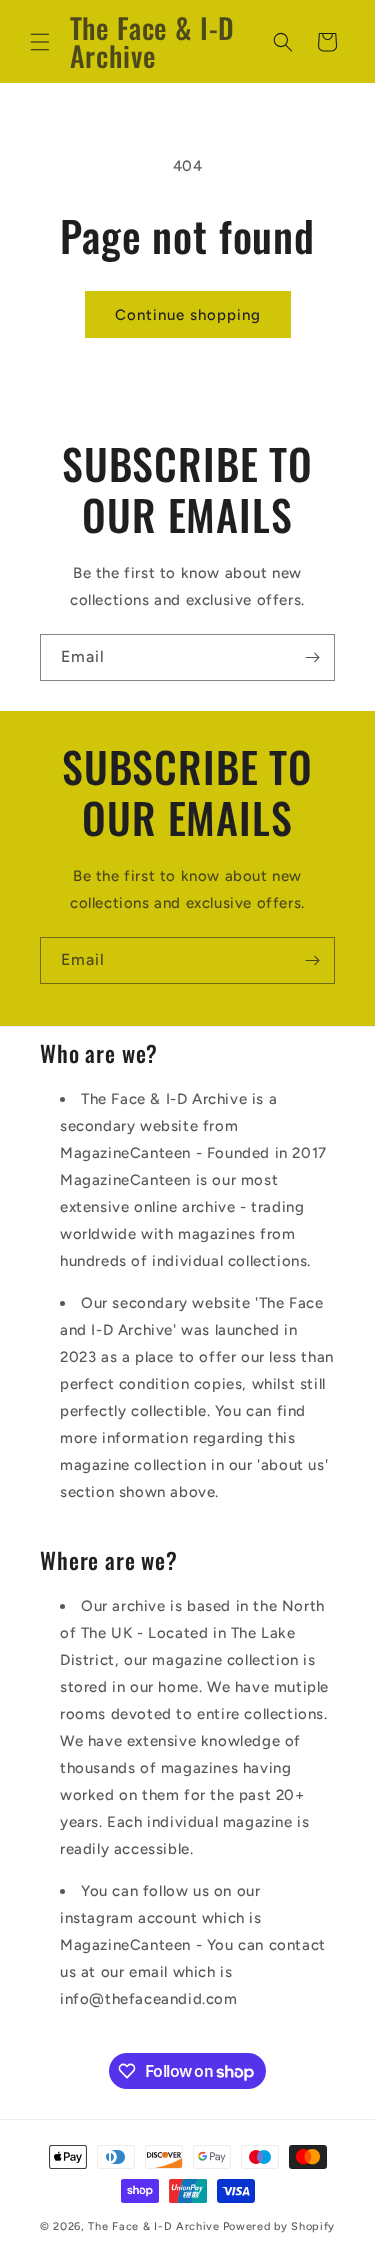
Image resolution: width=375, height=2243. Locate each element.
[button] (40, 42)
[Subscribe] (312, 657)
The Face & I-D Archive (153, 2226)
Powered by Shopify (279, 2226)
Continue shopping (188, 315)
